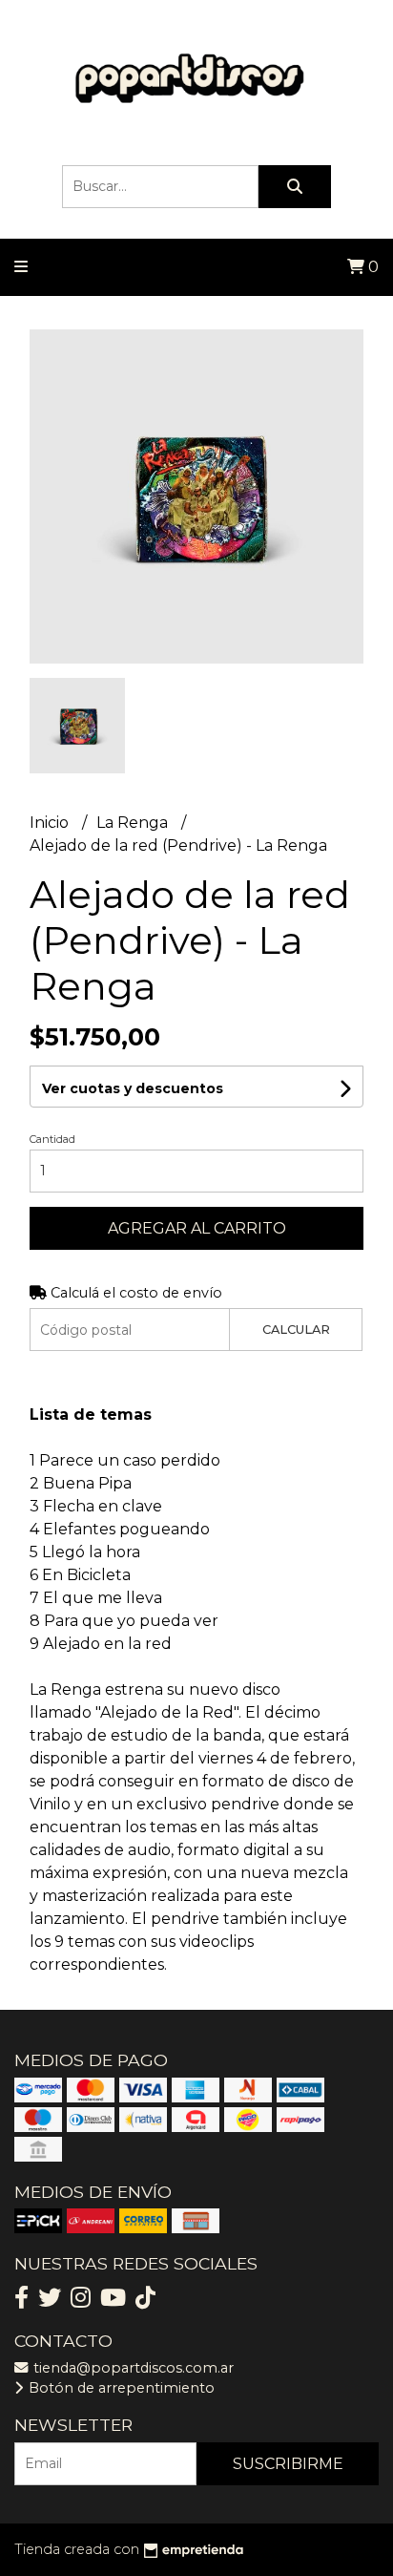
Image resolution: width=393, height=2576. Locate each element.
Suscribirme (288, 2464)
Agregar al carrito (197, 1228)
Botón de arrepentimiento (120, 2388)
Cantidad (52, 1139)
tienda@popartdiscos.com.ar (132, 2368)
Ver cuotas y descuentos (133, 1088)
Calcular (296, 1330)
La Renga (134, 823)
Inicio (51, 823)
